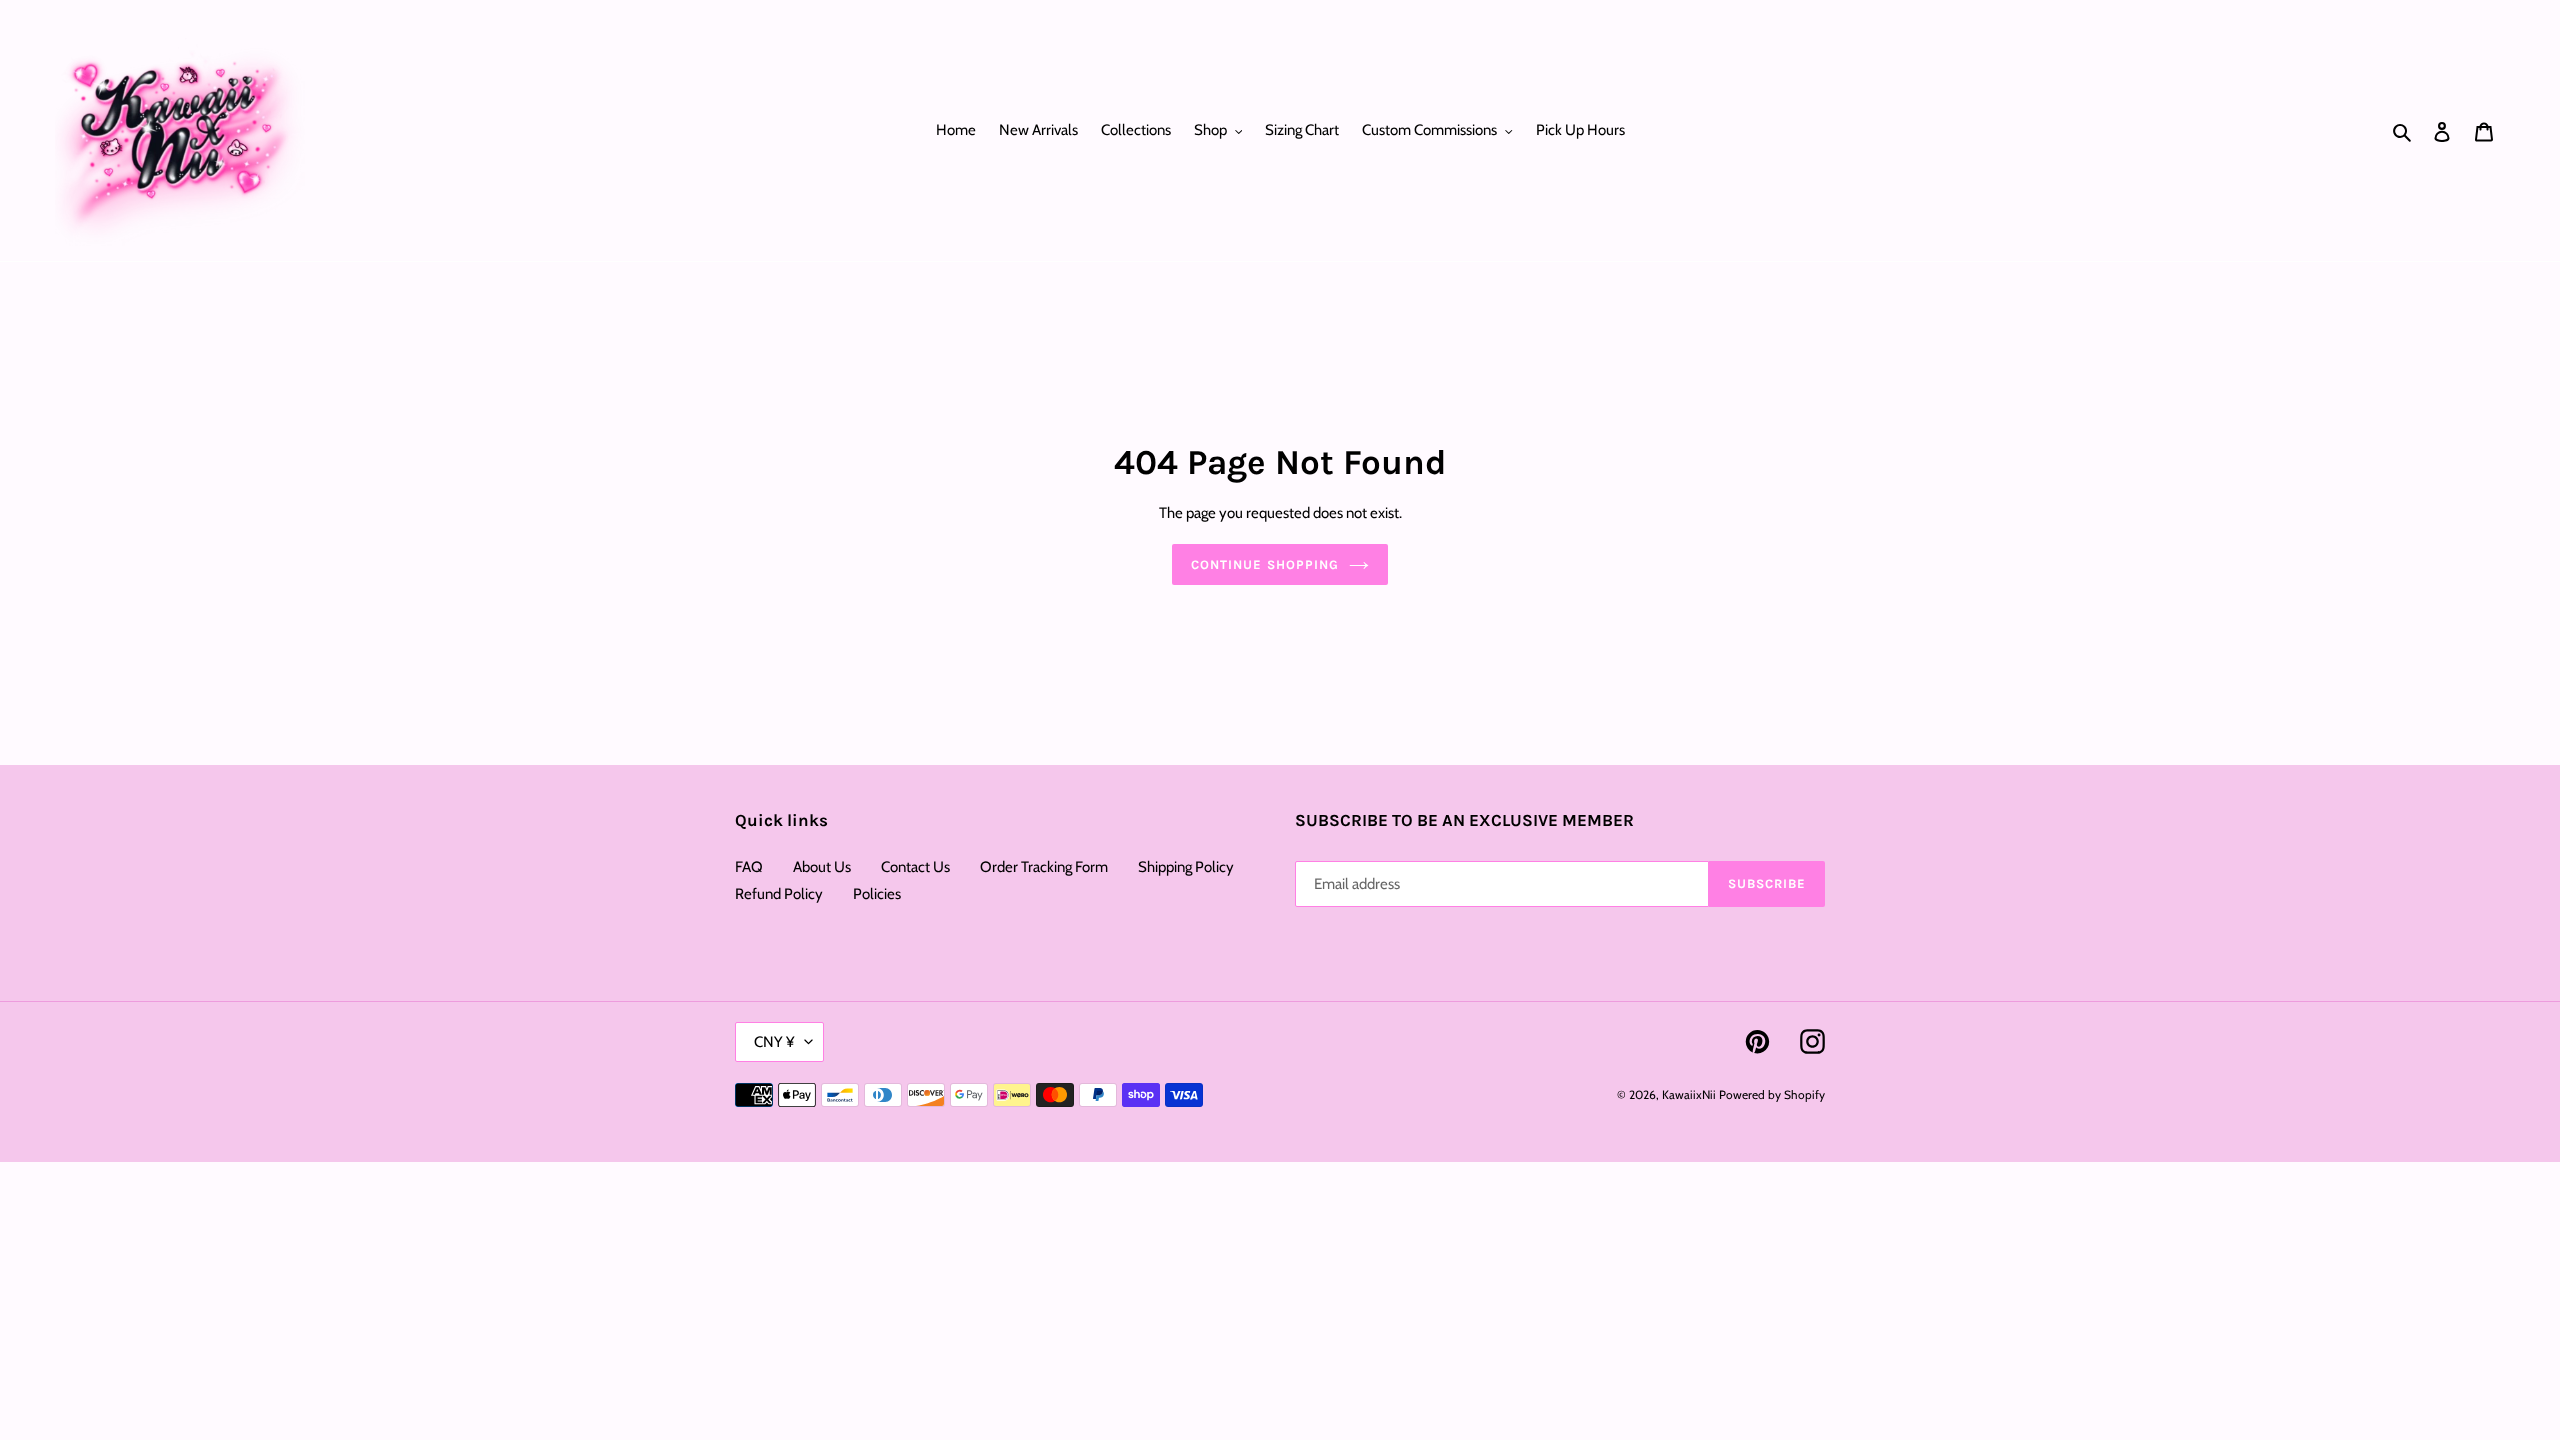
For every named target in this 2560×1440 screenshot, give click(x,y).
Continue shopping (1265, 564)
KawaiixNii (1689, 1094)
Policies (877, 894)
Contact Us (915, 867)
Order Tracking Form (1044, 867)
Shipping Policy (1186, 867)
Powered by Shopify (1772, 1094)
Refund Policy (779, 894)
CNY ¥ (774, 1042)
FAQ (749, 867)
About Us (822, 867)
